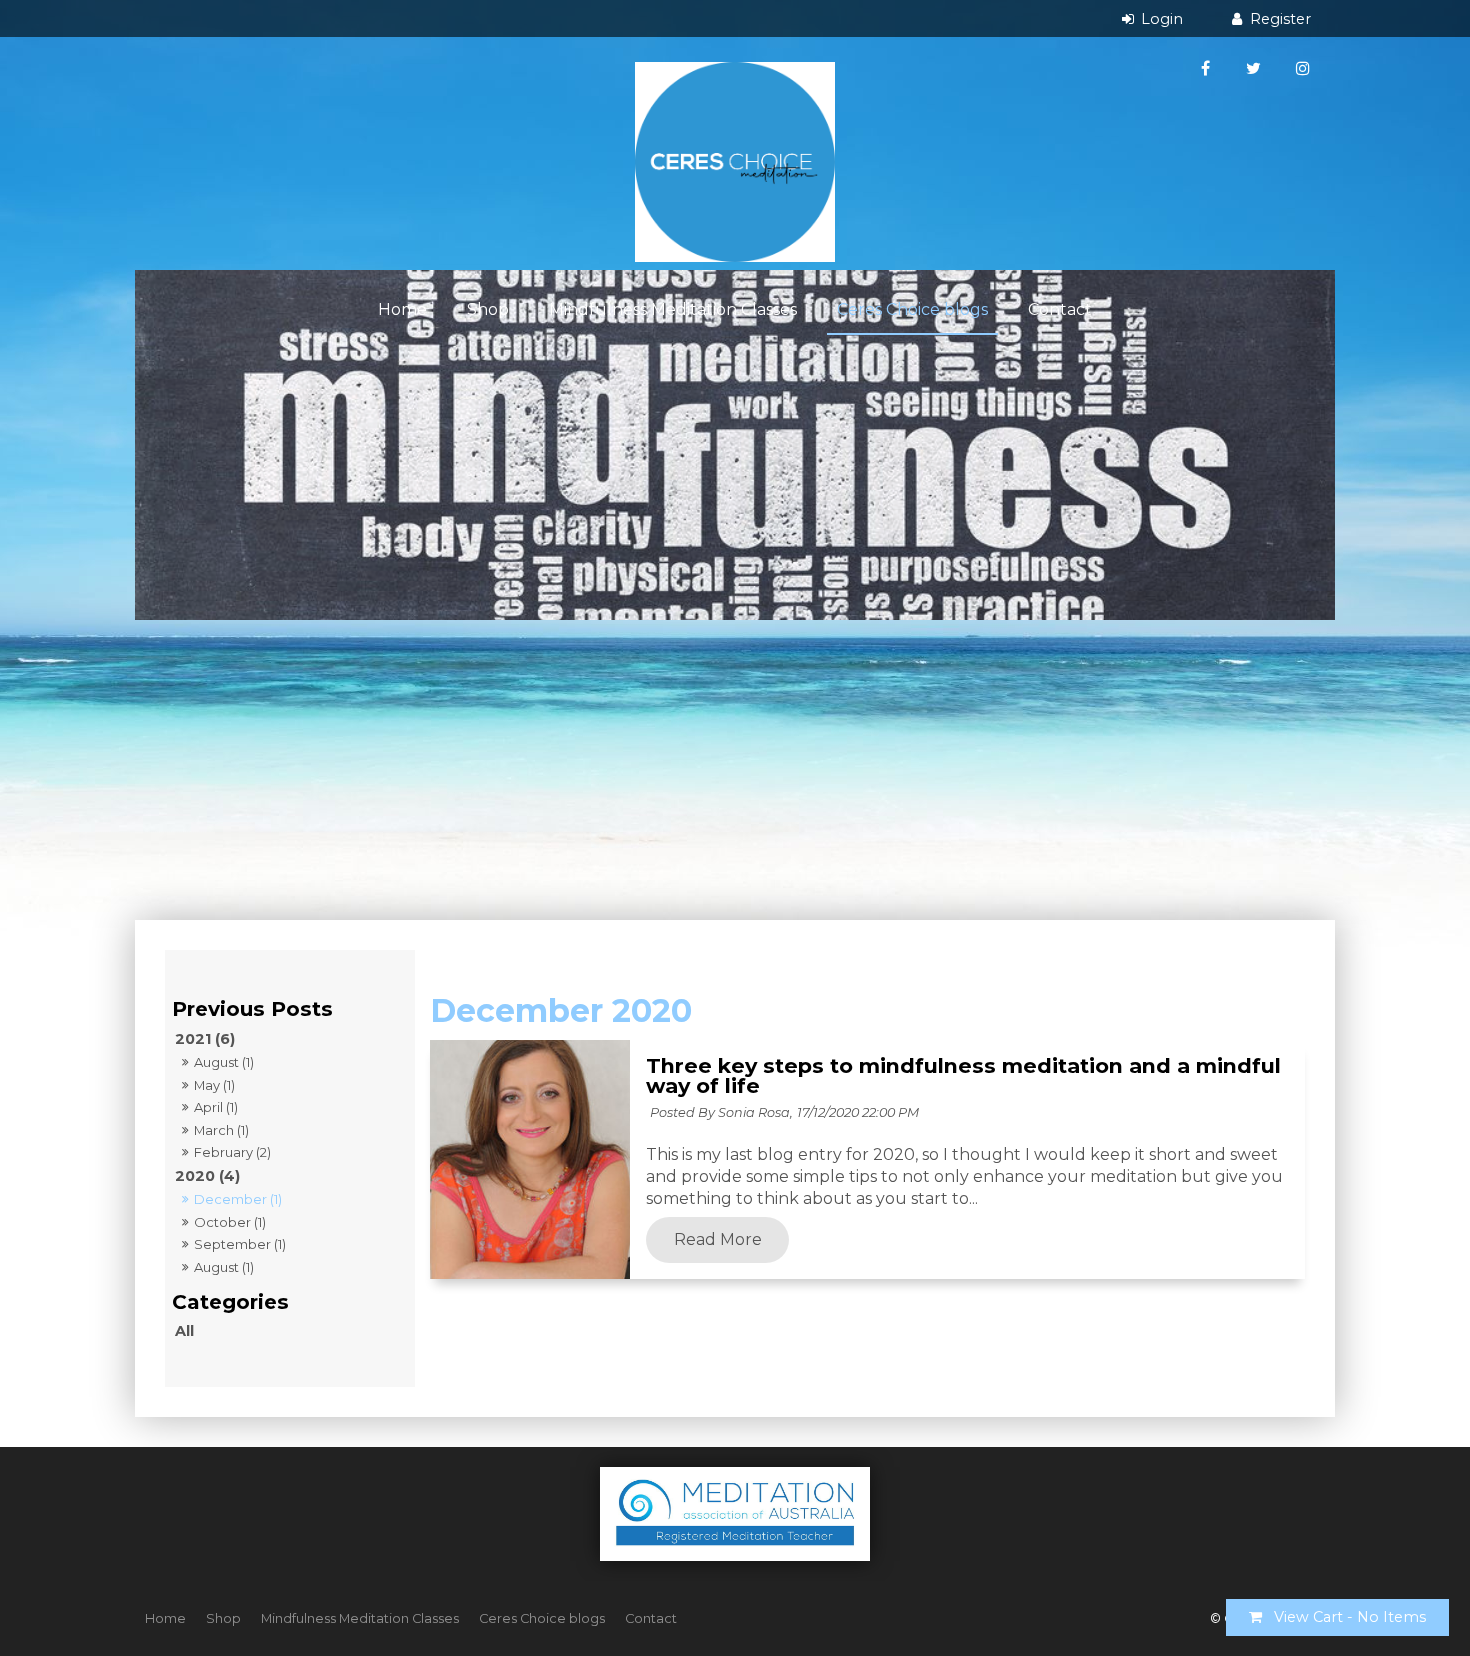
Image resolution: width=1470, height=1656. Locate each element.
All (184, 1331)
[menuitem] (165, 1619)
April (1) (216, 1107)
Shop (488, 309)
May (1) (214, 1085)
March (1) (221, 1130)
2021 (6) (205, 1039)
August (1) (224, 1062)
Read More (718, 1240)
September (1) (240, 1244)
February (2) (232, 1152)
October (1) (230, 1222)
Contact (1060, 309)
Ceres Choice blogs (912, 309)
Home (402, 309)
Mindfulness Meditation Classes (673, 309)
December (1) (238, 1199)
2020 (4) (207, 1176)
